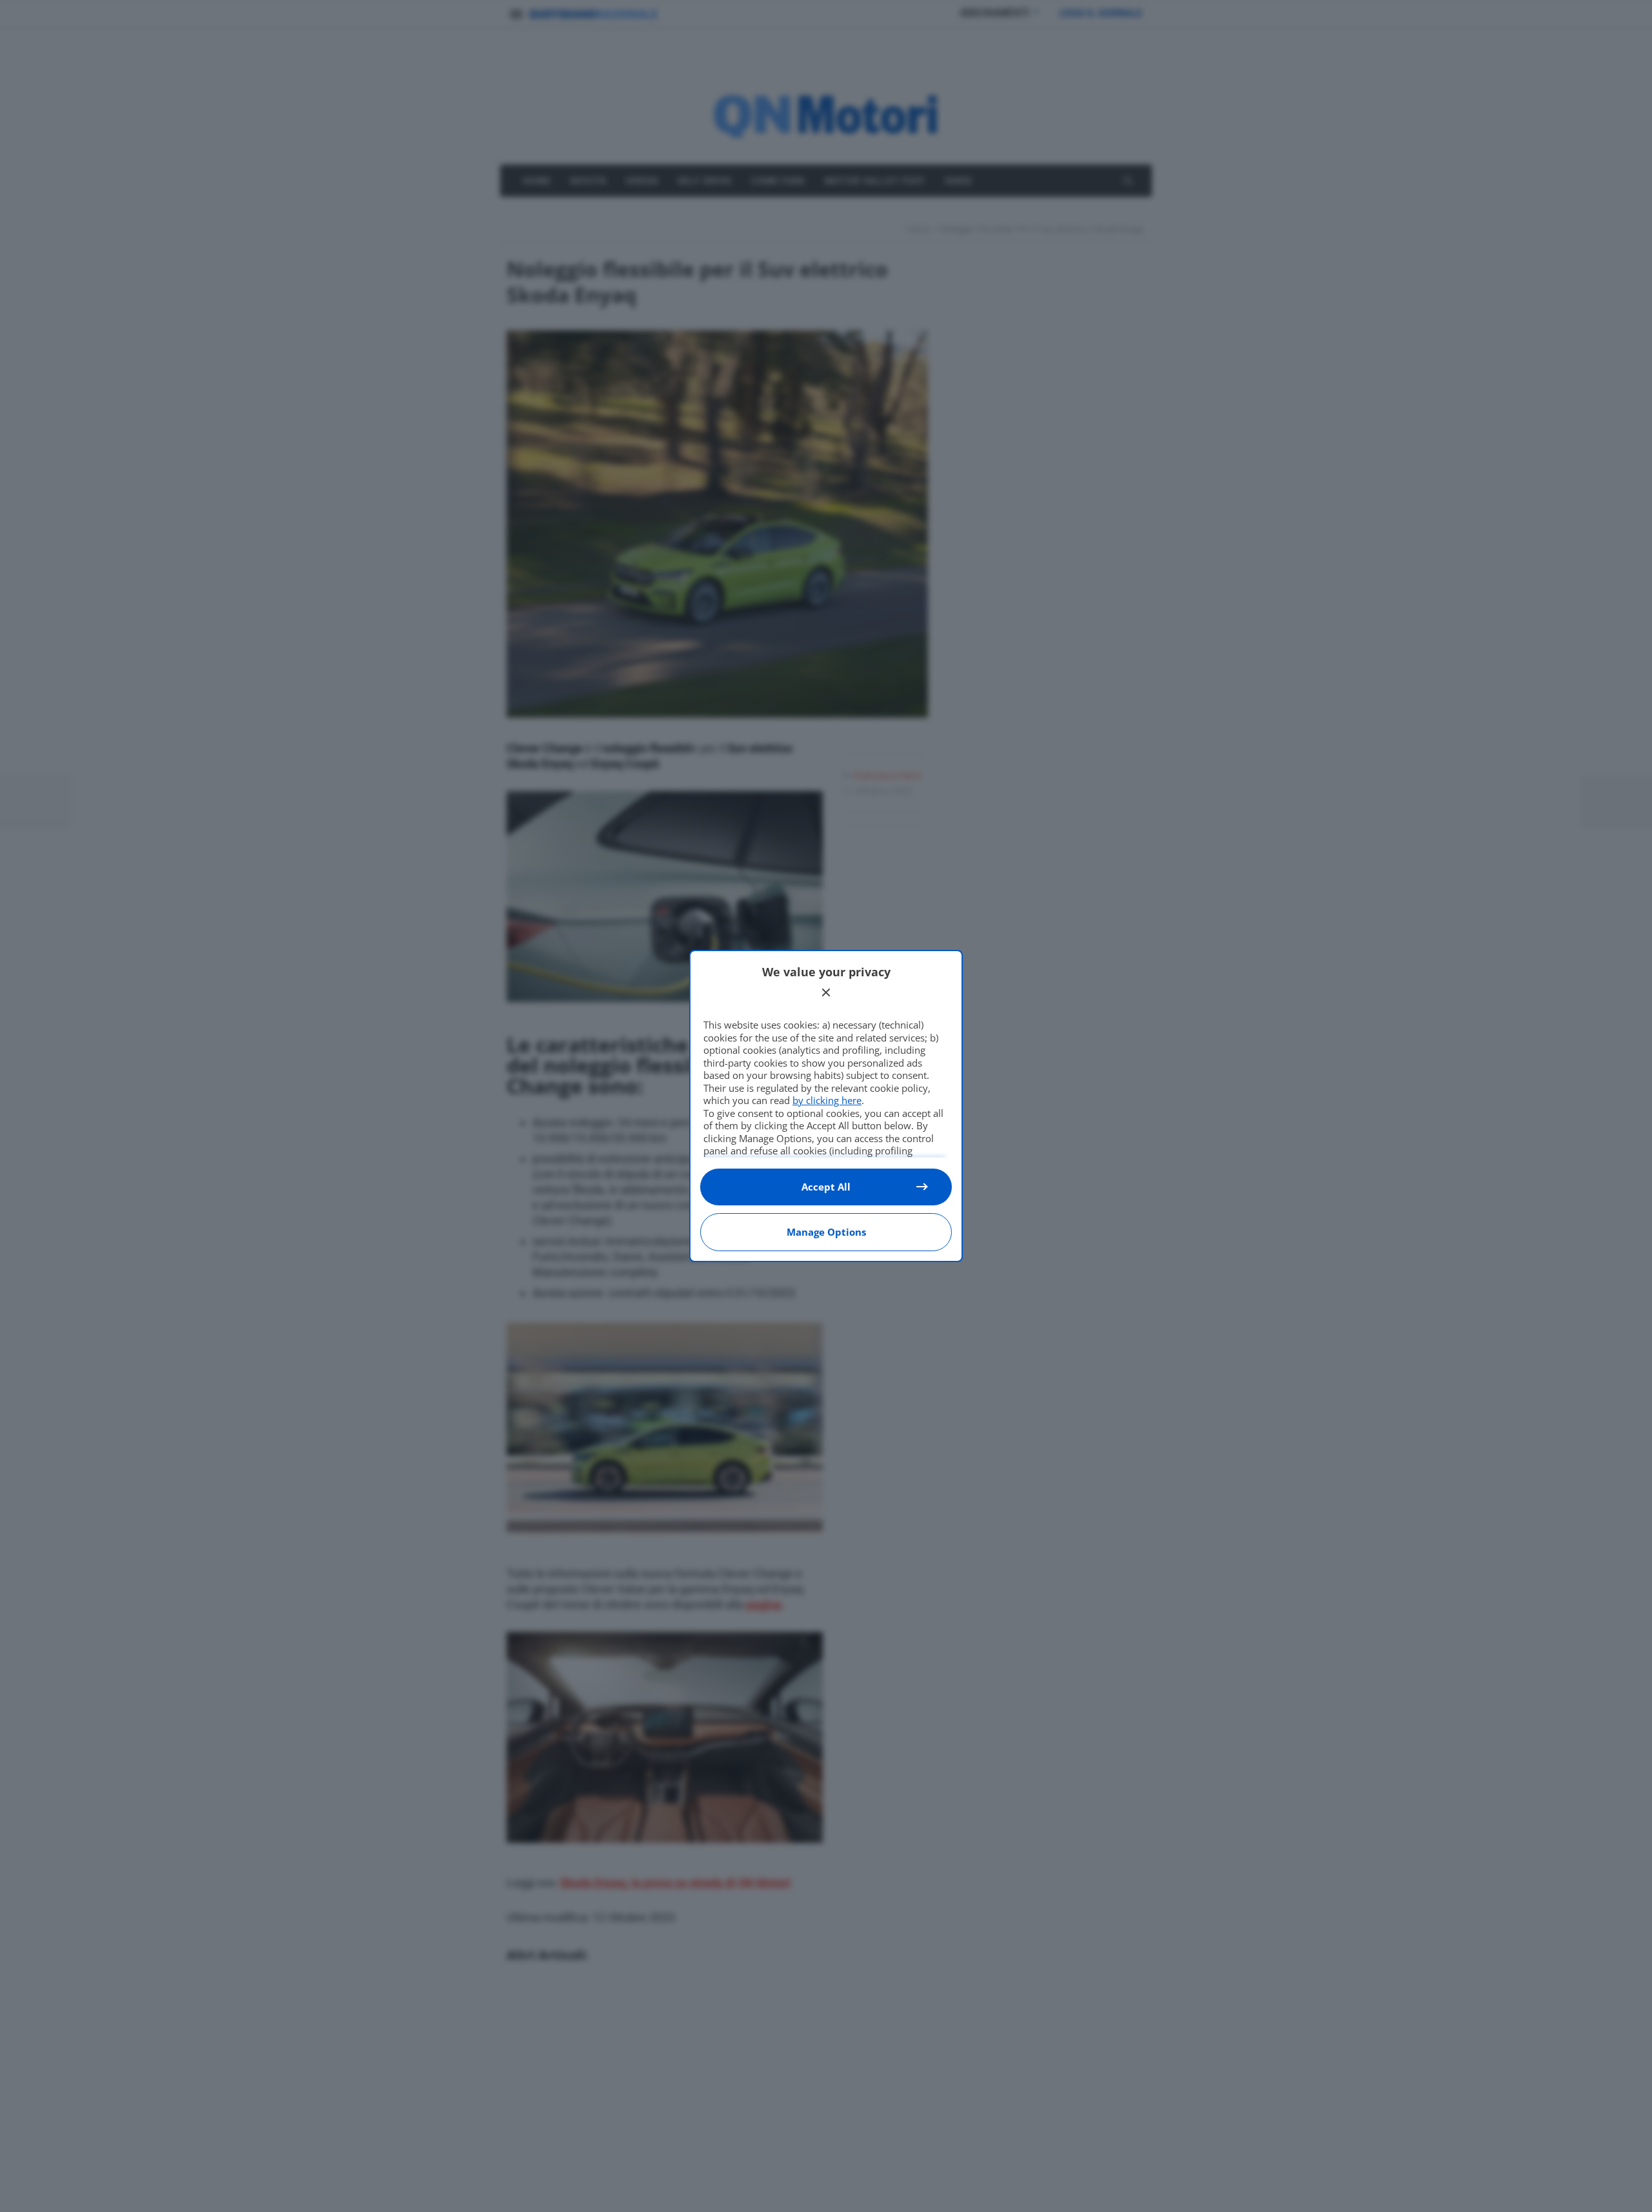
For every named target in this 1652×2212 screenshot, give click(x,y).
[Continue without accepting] (826, 992)
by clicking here (827, 1100)
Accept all (826, 1187)
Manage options (826, 1232)
